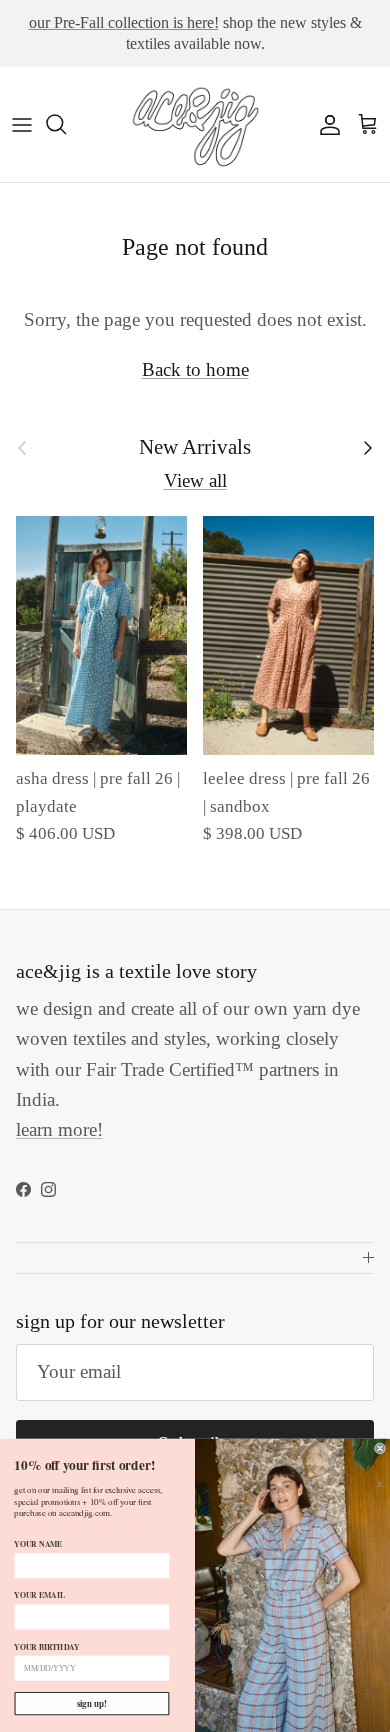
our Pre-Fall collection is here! (124, 22)
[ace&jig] (195, 124)
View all (195, 480)
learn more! (59, 1129)
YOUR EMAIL (39, 1595)
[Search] (66, 124)
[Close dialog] (379, 1448)
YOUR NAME (38, 1544)
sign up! (92, 1703)
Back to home (195, 369)
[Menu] (22, 124)
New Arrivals (195, 447)
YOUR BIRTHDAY (46, 1647)
